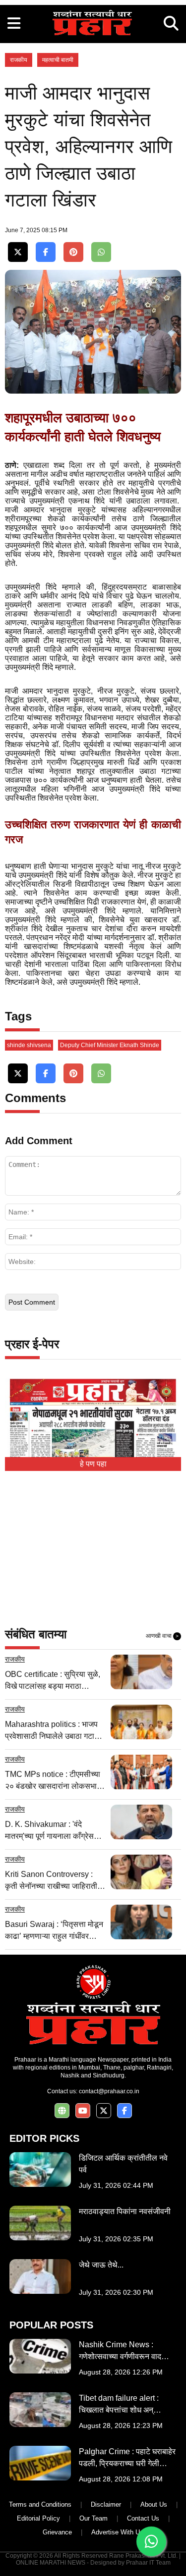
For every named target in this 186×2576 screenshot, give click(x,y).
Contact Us (143, 2518)
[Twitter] (18, 252)
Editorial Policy (38, 2518)
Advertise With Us (117, 2532)
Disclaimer (106, 2504)
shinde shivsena (29, 1045)
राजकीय (19, 60)
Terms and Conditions (40, 2504)
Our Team (93, 2518)
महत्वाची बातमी (58, 60)
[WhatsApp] (101, 252)
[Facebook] (46, 252)
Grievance (57, 2532)
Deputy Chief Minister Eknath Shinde (110, 1045)
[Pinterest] (73, 252)
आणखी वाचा (162, 1636)
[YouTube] (83, 2111)
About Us (154, 2504)
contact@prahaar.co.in (109, 2091)
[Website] (62, 2111)
